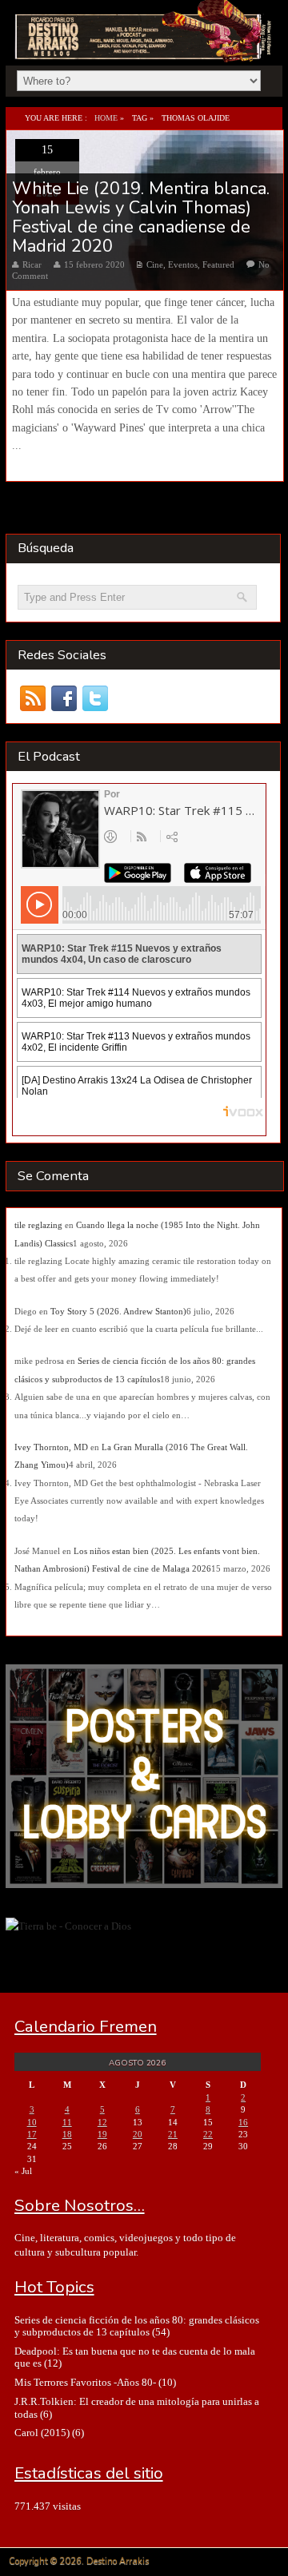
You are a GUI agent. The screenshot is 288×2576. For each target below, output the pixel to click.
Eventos (183, 264)
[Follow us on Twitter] (96, 699)
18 (67, 2134)
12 (102, 2122)
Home (106, 118)
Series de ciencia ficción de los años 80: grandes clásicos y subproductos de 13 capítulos (137, 2326)
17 (32, 2134)
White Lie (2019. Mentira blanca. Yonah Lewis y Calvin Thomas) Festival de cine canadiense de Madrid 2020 (141, 218)
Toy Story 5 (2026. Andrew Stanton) (118, 1311)
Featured (218, 264)
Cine (155, 264)
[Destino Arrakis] (145, 45)
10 (32, 2122)
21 (173, 2134)
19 (102, 2134)
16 (243, 2122)
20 (138, 2134)
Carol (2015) (42, 2433)
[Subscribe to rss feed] (33, 699)
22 (208, 2134)
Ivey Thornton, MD (51, 1447)
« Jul (23, 2171)
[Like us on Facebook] (64, 699)
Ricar (32, 264)
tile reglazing (38, 1225)
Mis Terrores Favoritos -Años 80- (85, 2382)
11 (67, 2122)
